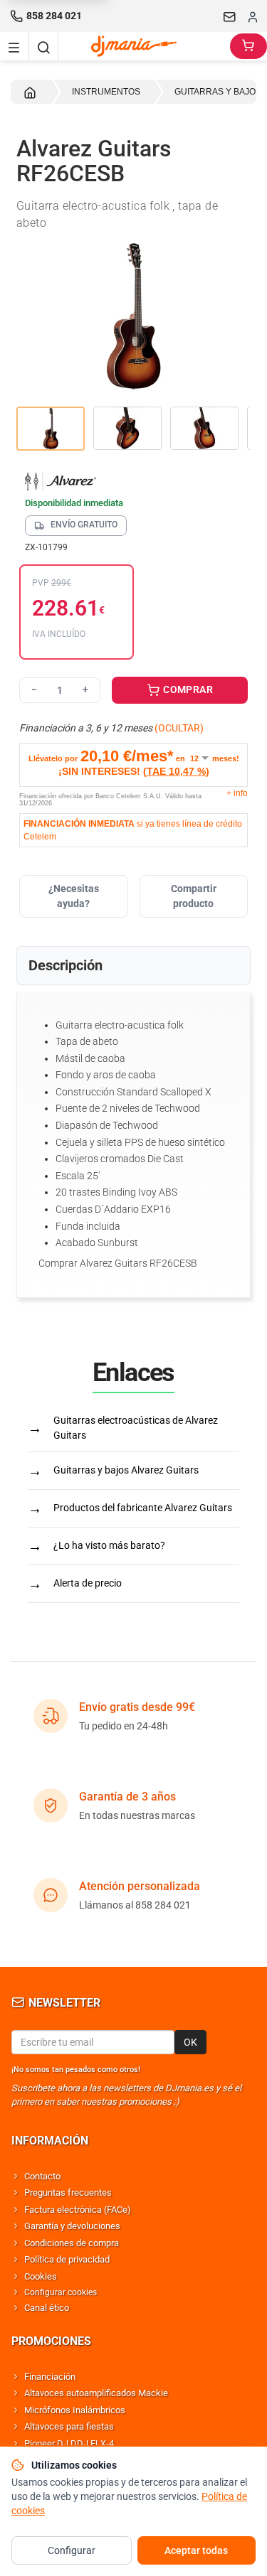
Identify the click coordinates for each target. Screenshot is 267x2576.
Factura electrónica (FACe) (78, 2210)
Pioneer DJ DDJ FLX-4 (69, 2443)
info (237, 793)
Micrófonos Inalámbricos (75, 2410)
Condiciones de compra (72, 2243)
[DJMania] (145, 46)
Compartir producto (194, 896)
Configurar (72, 2550)
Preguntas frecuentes (68, 2193)
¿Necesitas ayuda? (74, 896)
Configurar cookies (61, 2292)
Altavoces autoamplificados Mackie (96, 2393)
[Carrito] (248, 46)
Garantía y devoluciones (72, 2226)
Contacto (42, 2176)
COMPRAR (187, 689)
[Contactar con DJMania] (230, 16)
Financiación (50, 2377)
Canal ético (47, 2308)
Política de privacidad (67, 2259)
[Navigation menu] (14, 46)
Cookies (41, 2276)
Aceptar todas (196, 2550)
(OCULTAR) (179, 728)
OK (190, 2042)
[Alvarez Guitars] (133, 481)
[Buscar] (43, 46)
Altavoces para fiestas (69, 2426)
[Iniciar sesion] (253, 16)
